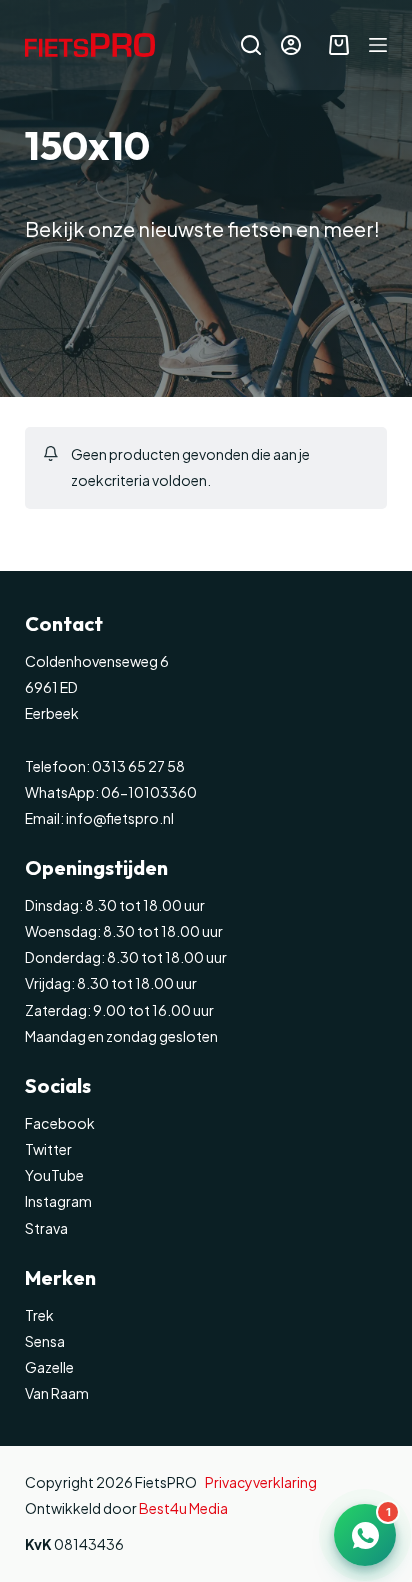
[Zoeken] (251, 45)
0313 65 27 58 (137, 766)
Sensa (45, 1341)
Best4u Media (183, 1508)
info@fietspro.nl (119, 818)
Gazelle (49, 1367)
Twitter (48, 1149)
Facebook (60, 1123)
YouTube (54, 1175)
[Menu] (378, 45)
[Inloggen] (291, 45)
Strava (46, 1228)
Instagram (58, 1201)
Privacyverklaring (261, 1482)
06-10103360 (149, 792)
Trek (39, 1315)
